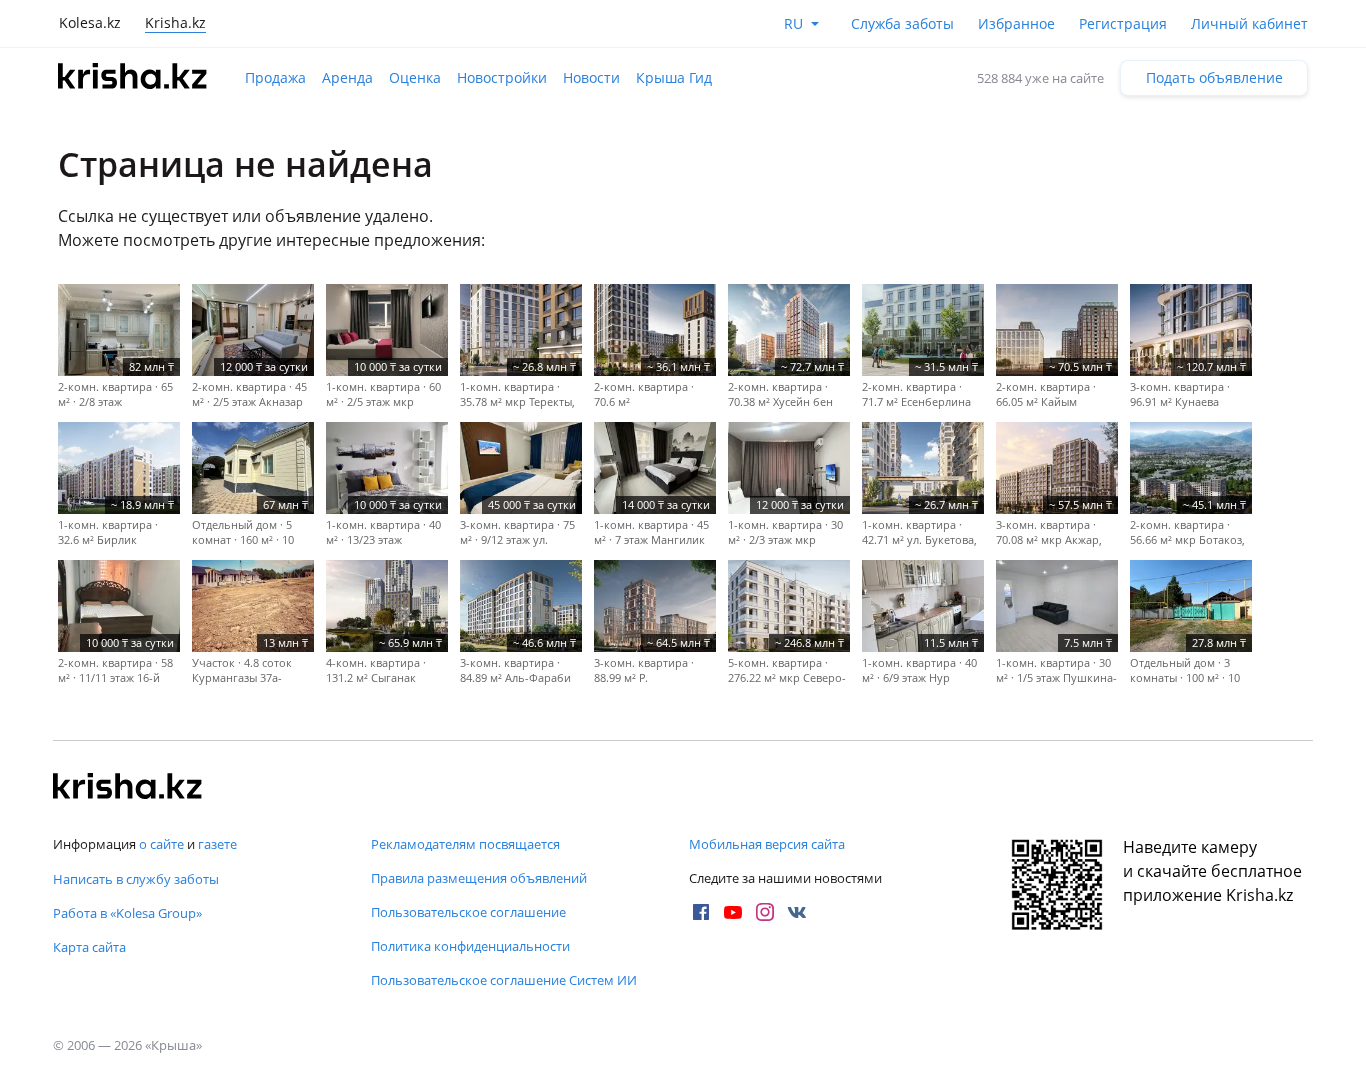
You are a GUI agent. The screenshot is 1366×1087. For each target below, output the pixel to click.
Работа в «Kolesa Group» (127, 913)
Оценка (415, 77)
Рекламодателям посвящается (465, 844)
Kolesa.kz (90, 22)
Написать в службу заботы (136, 879)
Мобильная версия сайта (767, 844)
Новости (591, 77)
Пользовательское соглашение (468, 912)
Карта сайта (89, 947)
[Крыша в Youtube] (733, 912)
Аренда (347, 77)
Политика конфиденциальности (470, 946)
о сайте (161, 844)
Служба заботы (902, 23)
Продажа (275, 77)
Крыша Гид (674, 77)
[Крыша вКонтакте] (797, 912)
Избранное (1016, 23)
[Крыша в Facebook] (701, 912)
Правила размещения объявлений (479, 878)
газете (217, 844)
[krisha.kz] (128, 788)
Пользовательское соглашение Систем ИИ (504, 980)
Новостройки (502, 77)
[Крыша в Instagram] (765, 912)
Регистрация (1123, 23)
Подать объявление (1214, 77)
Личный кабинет (1249, 23)
